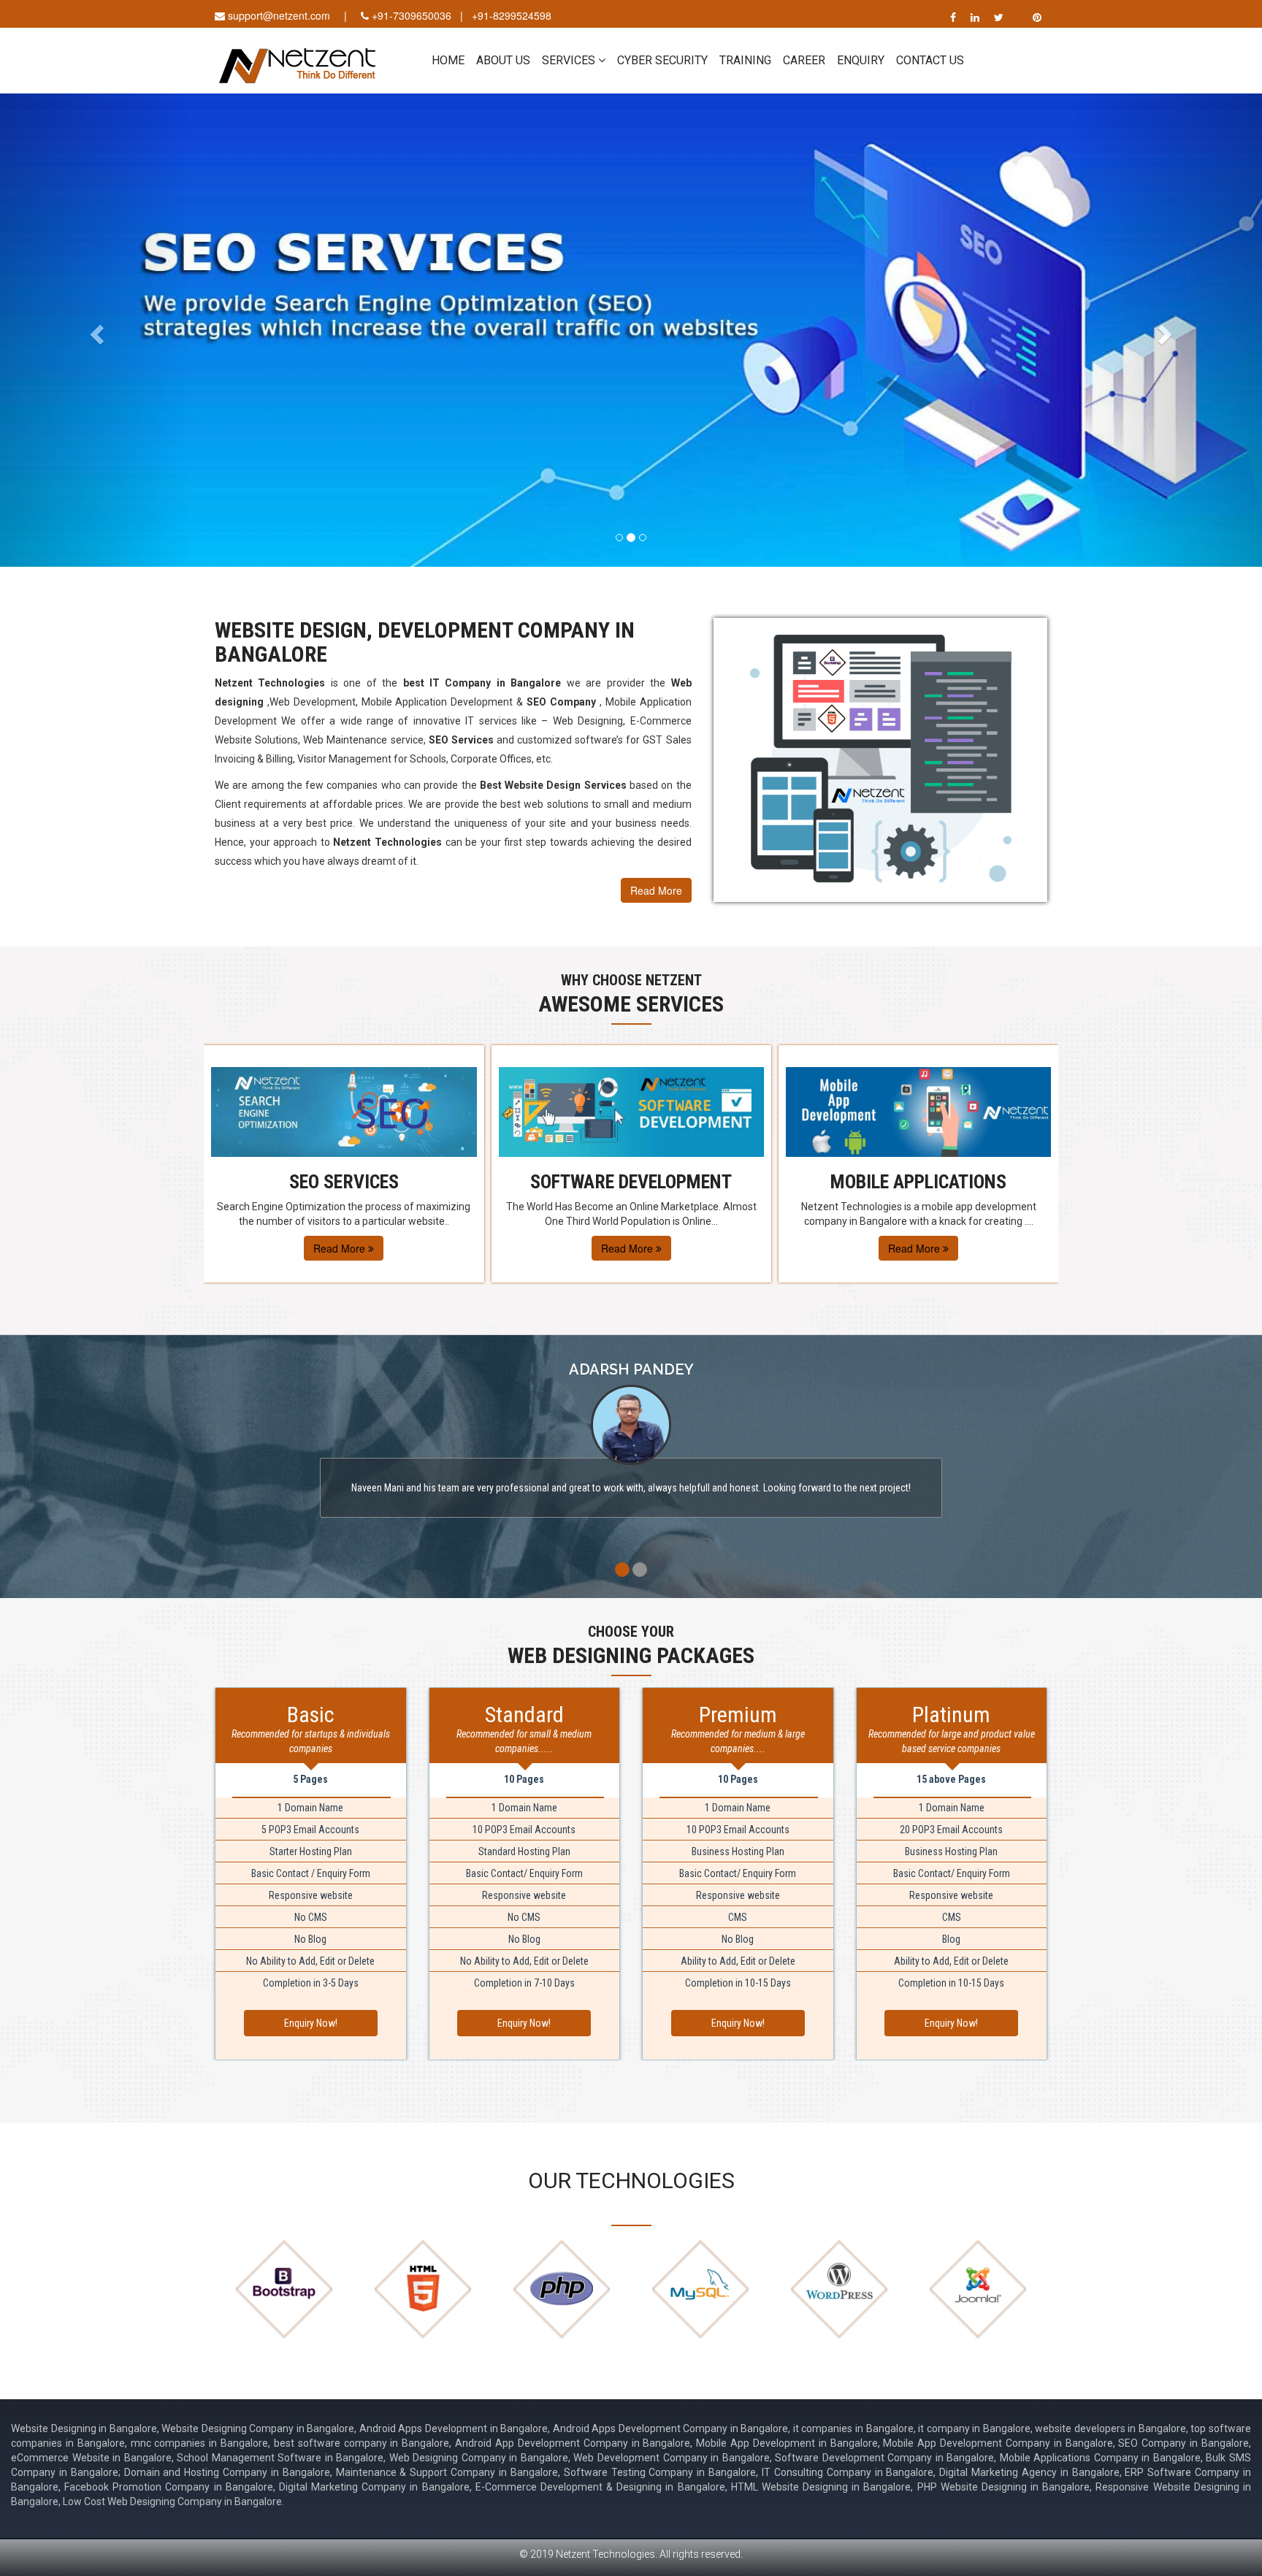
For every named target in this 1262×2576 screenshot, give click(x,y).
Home (448, 60)
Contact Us (930, 60)
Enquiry (861, 60)
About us (503, 60)
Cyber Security (662, 60)
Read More (656, 890)
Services (570, 60)
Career (804, 60)
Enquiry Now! (311, 2023)
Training (745, 60)
